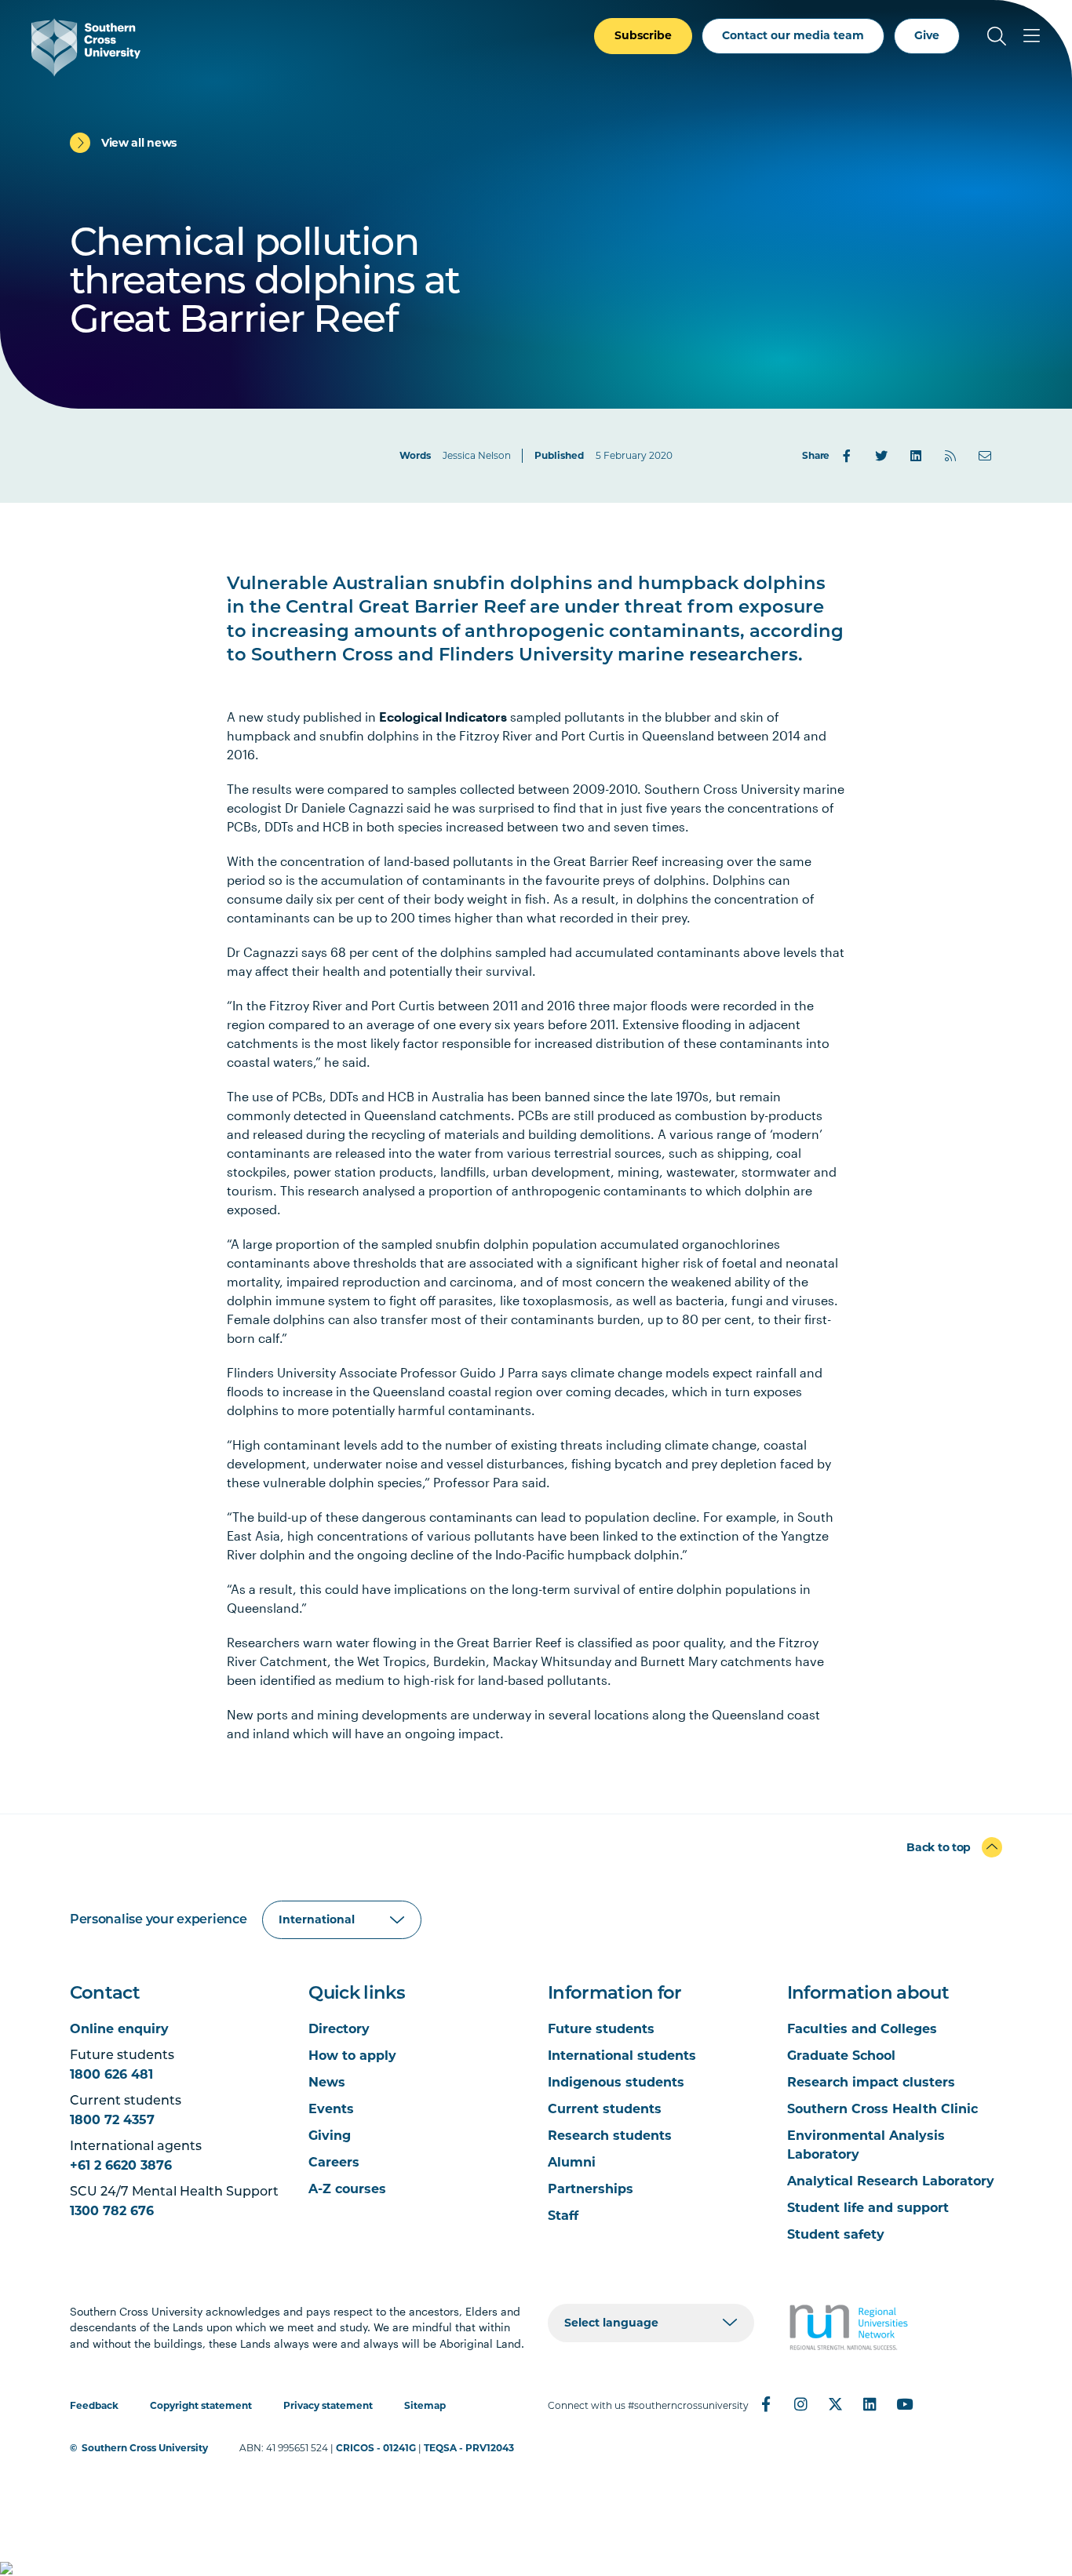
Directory (339, 2029)
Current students (605, 2109)
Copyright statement (201, 2405)
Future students (601, 2029)
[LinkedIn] (916, 456)
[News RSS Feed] (950, 456)
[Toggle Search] (997, 36)
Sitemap (425, 2405)
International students (622, 2056)
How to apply (352, 2056)
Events (331, 2109)
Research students (610, 2136)
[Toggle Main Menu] (1031, 36)
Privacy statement (328, 2405)
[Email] (985, 456)
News (327, 2082)
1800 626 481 (111, 2074)
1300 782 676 (112, 2211)
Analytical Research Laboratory (891, 2181)
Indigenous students (616, 2082)
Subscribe (643, 35)
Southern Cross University (145, 2448)
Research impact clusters (871, 2082)
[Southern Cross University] (86, 47)
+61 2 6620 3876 (121, 2165)
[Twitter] (881, 456)
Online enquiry (119, 2029)
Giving (330, 2136)
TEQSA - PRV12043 (469, 2448)
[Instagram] (800, 2404)
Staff (563, 2216)
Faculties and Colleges (862, 2029)
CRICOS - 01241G (376, 2448)
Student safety (836, 2234)
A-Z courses (347, 2189)
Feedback (94, 2405)
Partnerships (591, 2189)
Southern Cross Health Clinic (882, 2109)
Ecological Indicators (443, 717)
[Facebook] (847, 456)
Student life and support (868, 2208)
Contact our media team (793, 35)
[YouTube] (904, 2404)
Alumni (572, 2162)
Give (927, 35)
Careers (334, 2162)
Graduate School (841, 2056)
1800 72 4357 (112, 2120)
